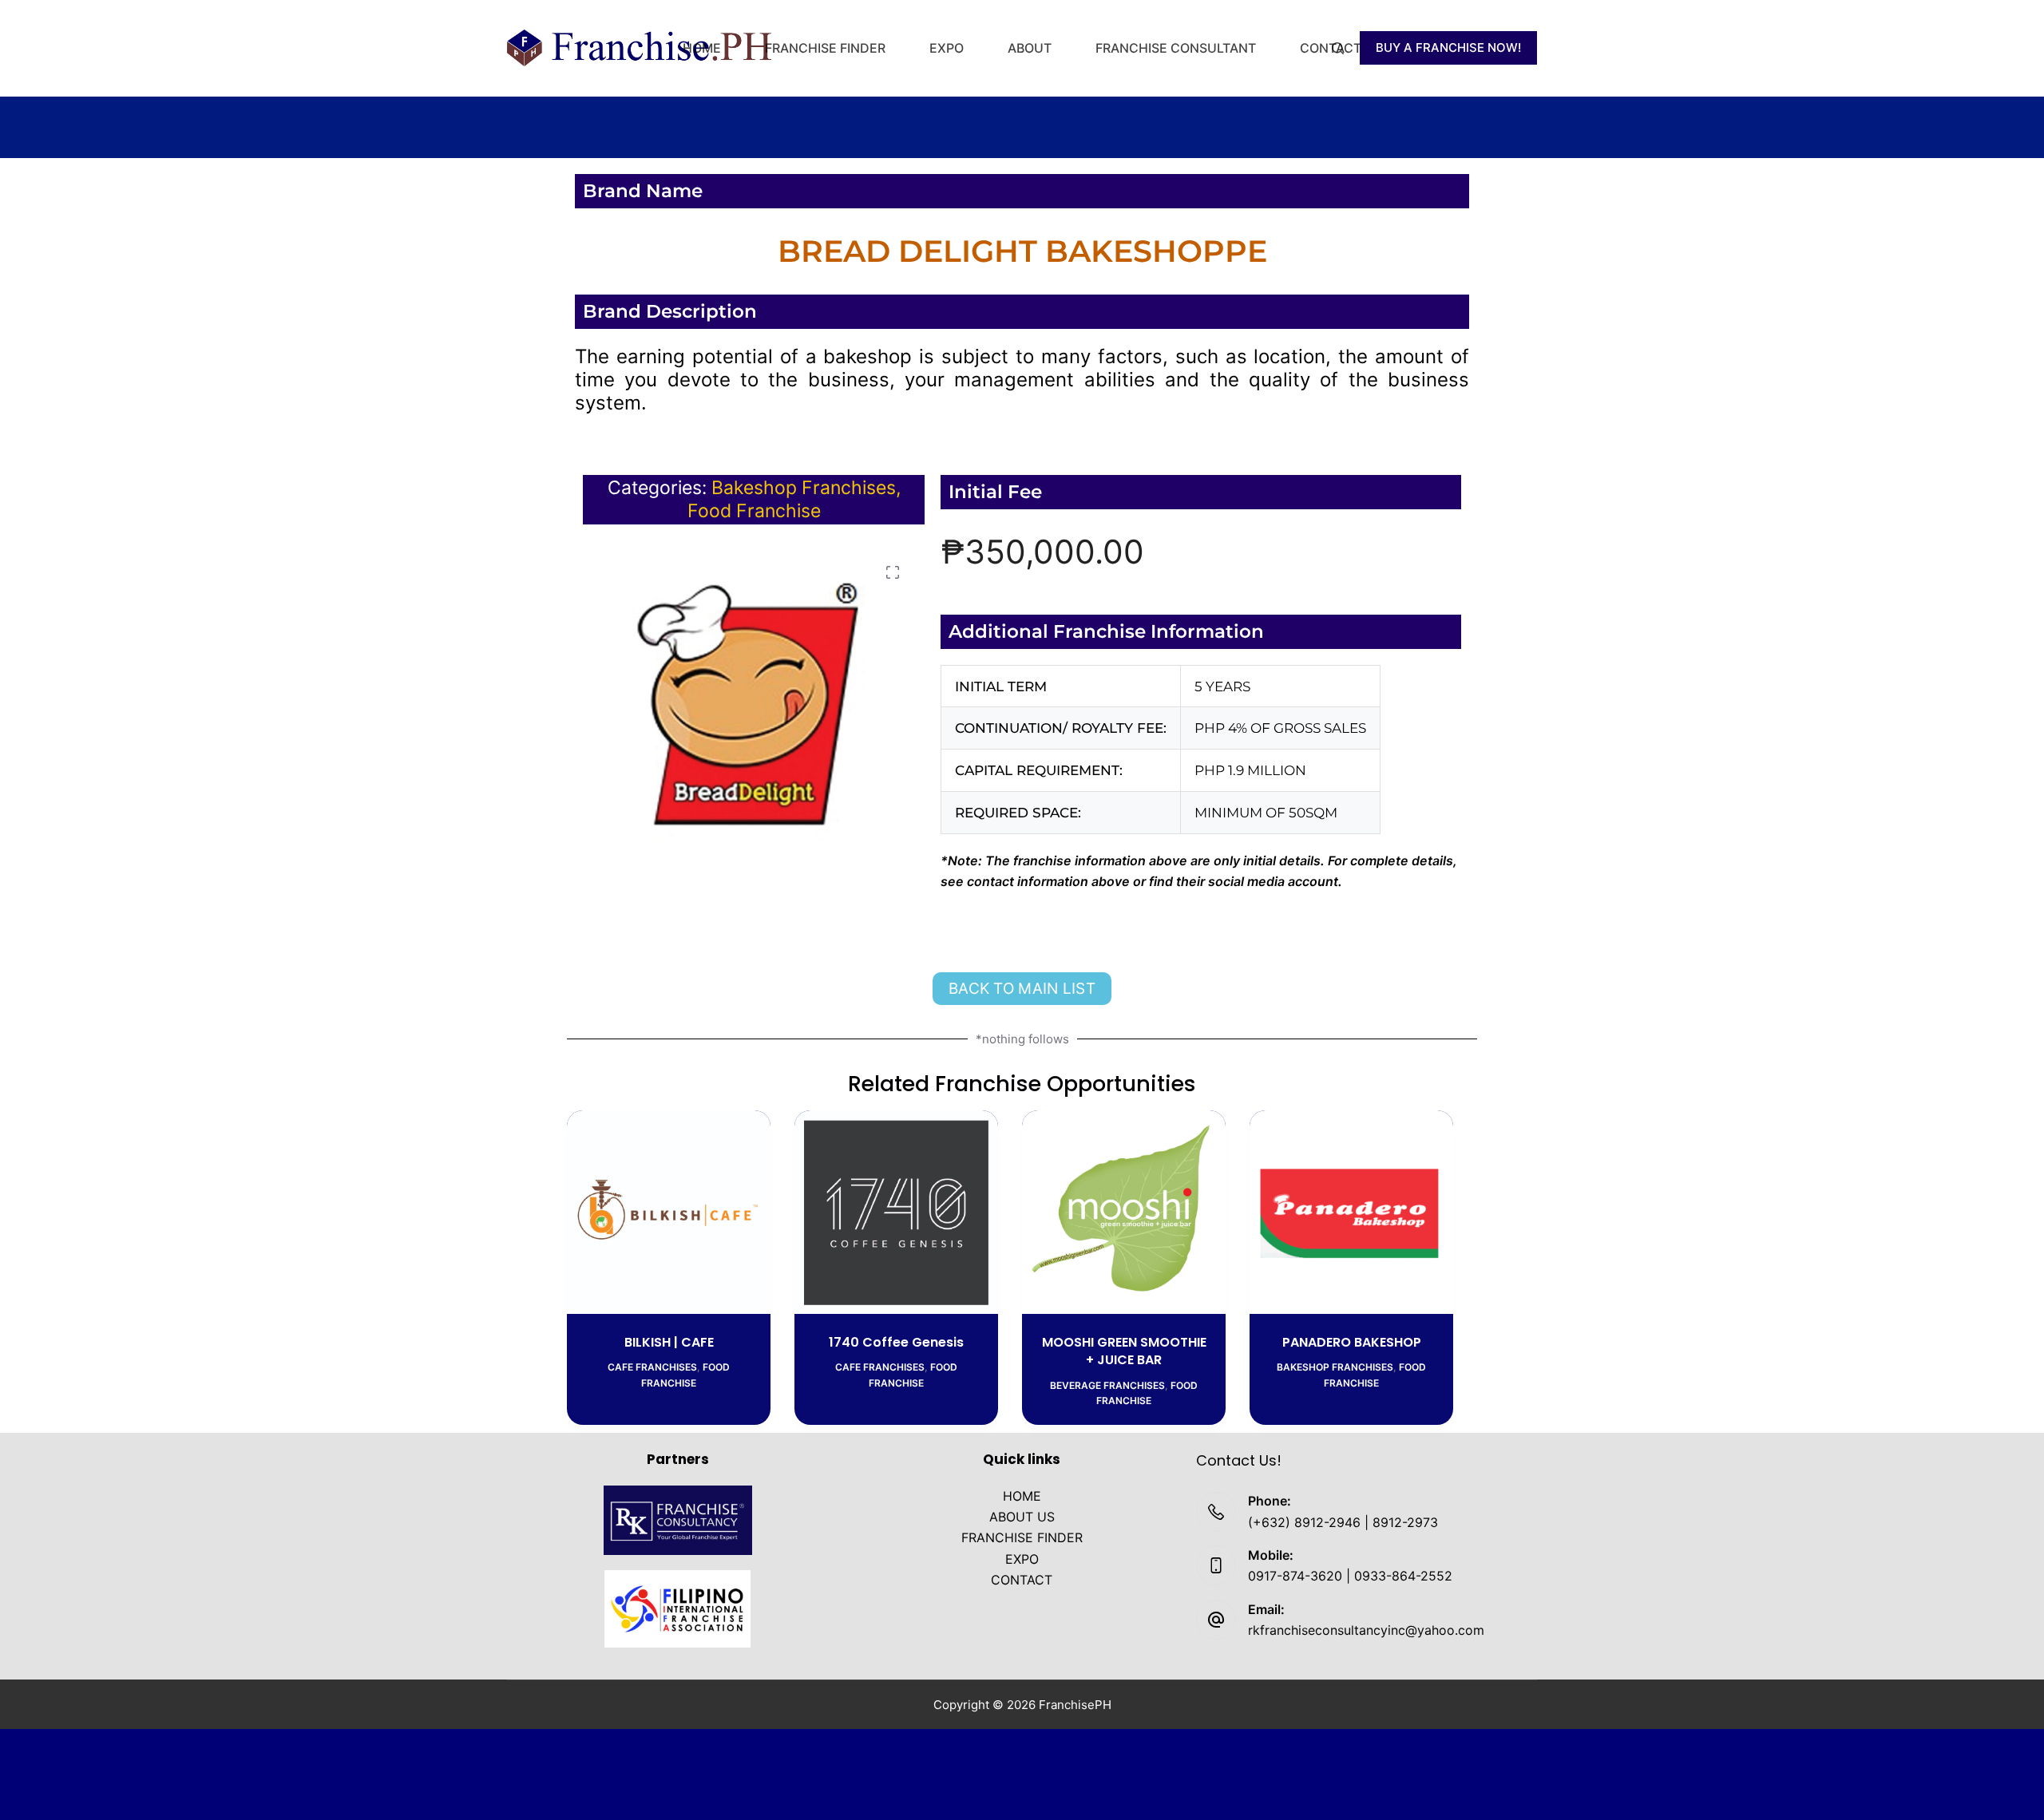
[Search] (1338, 48)
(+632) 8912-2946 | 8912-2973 (1343, 1522)
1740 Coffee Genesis (896, 1342)
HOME (702, 48)
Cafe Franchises (652, 1367)
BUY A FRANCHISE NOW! (1448, 47)
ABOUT (1030, 48)
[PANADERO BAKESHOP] (1351, 1212)
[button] (893, 572)
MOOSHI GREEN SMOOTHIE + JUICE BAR (1124, 1351)
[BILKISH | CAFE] (669, 1212)
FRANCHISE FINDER (825, 48)
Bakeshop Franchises (804, 488)
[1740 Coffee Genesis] (896, 1212)
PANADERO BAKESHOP (1352, 1342)
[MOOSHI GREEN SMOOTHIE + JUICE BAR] (1124, 1212)
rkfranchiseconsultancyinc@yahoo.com (1366, 1630)
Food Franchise (754, 511)
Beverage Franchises (1107, 1385)
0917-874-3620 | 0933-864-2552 (1350, 1576)
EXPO (947, 48)
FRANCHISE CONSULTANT (1176, 48)
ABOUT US (1022, 1517)
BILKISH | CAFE (669, 1342)
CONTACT (1331, 48)
